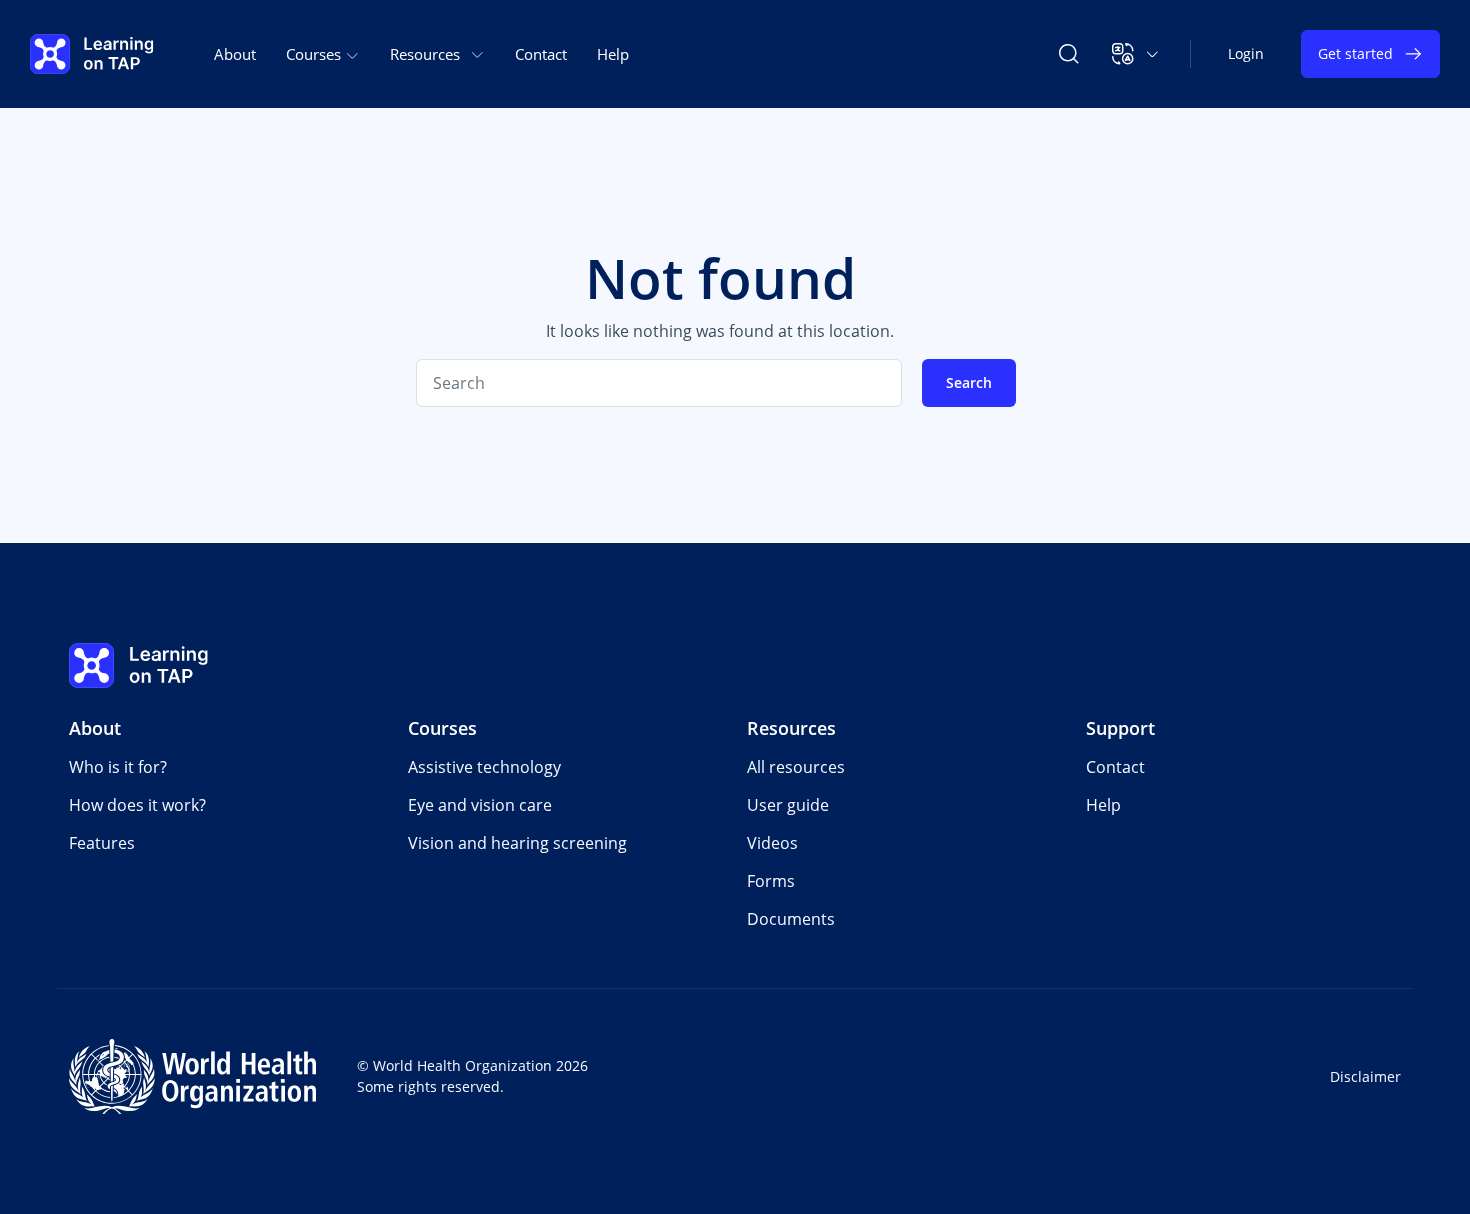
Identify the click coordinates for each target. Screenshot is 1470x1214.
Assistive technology (484, 767)
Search (969, 382)
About (235, 54)
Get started (1355, 53)
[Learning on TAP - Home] (92, 54)
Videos (772, 843)
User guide (788, 805)
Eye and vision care (480, 805)
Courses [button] (315, 54)
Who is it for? (118, 767)
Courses (442, 728)
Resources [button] (425, 54)
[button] (1135, 54)
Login (1246, 53)
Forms (771, 881)
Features (102, 843)
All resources (796, 767)
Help (613, 54)
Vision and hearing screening (517, 843)
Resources (791, 728)
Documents (791, 919)
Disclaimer (1365, 1076)
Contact (541, 54)
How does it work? (137, 805)
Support (1120, 728)
